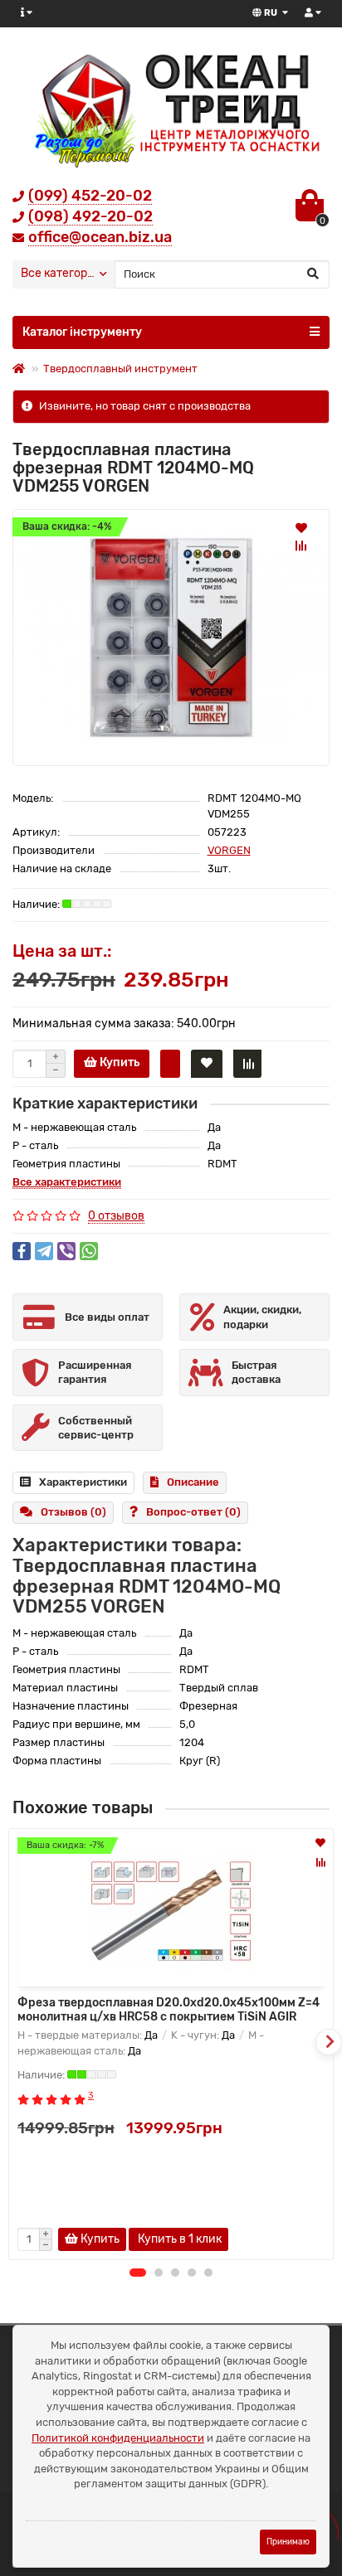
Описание (193, 1482)
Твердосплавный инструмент (120, 369)
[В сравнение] (301, 546)
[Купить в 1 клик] (170, 1064)
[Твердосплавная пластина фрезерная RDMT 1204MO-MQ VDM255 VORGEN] (171, 637)
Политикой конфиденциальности (118, 2438)
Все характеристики (67, 1182)
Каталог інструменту (82, 332)
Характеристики (83, 1482)
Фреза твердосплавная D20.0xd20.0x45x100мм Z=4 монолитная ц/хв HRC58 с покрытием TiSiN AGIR (169, 2010)
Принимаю (288, 2542)
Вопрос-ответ (193, 1512)
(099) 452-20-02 (90, 196)
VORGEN (229, 850)
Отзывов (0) (73, 1512)
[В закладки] (301, 527)
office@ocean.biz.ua (100, 237)
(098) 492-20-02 (90, 216)
